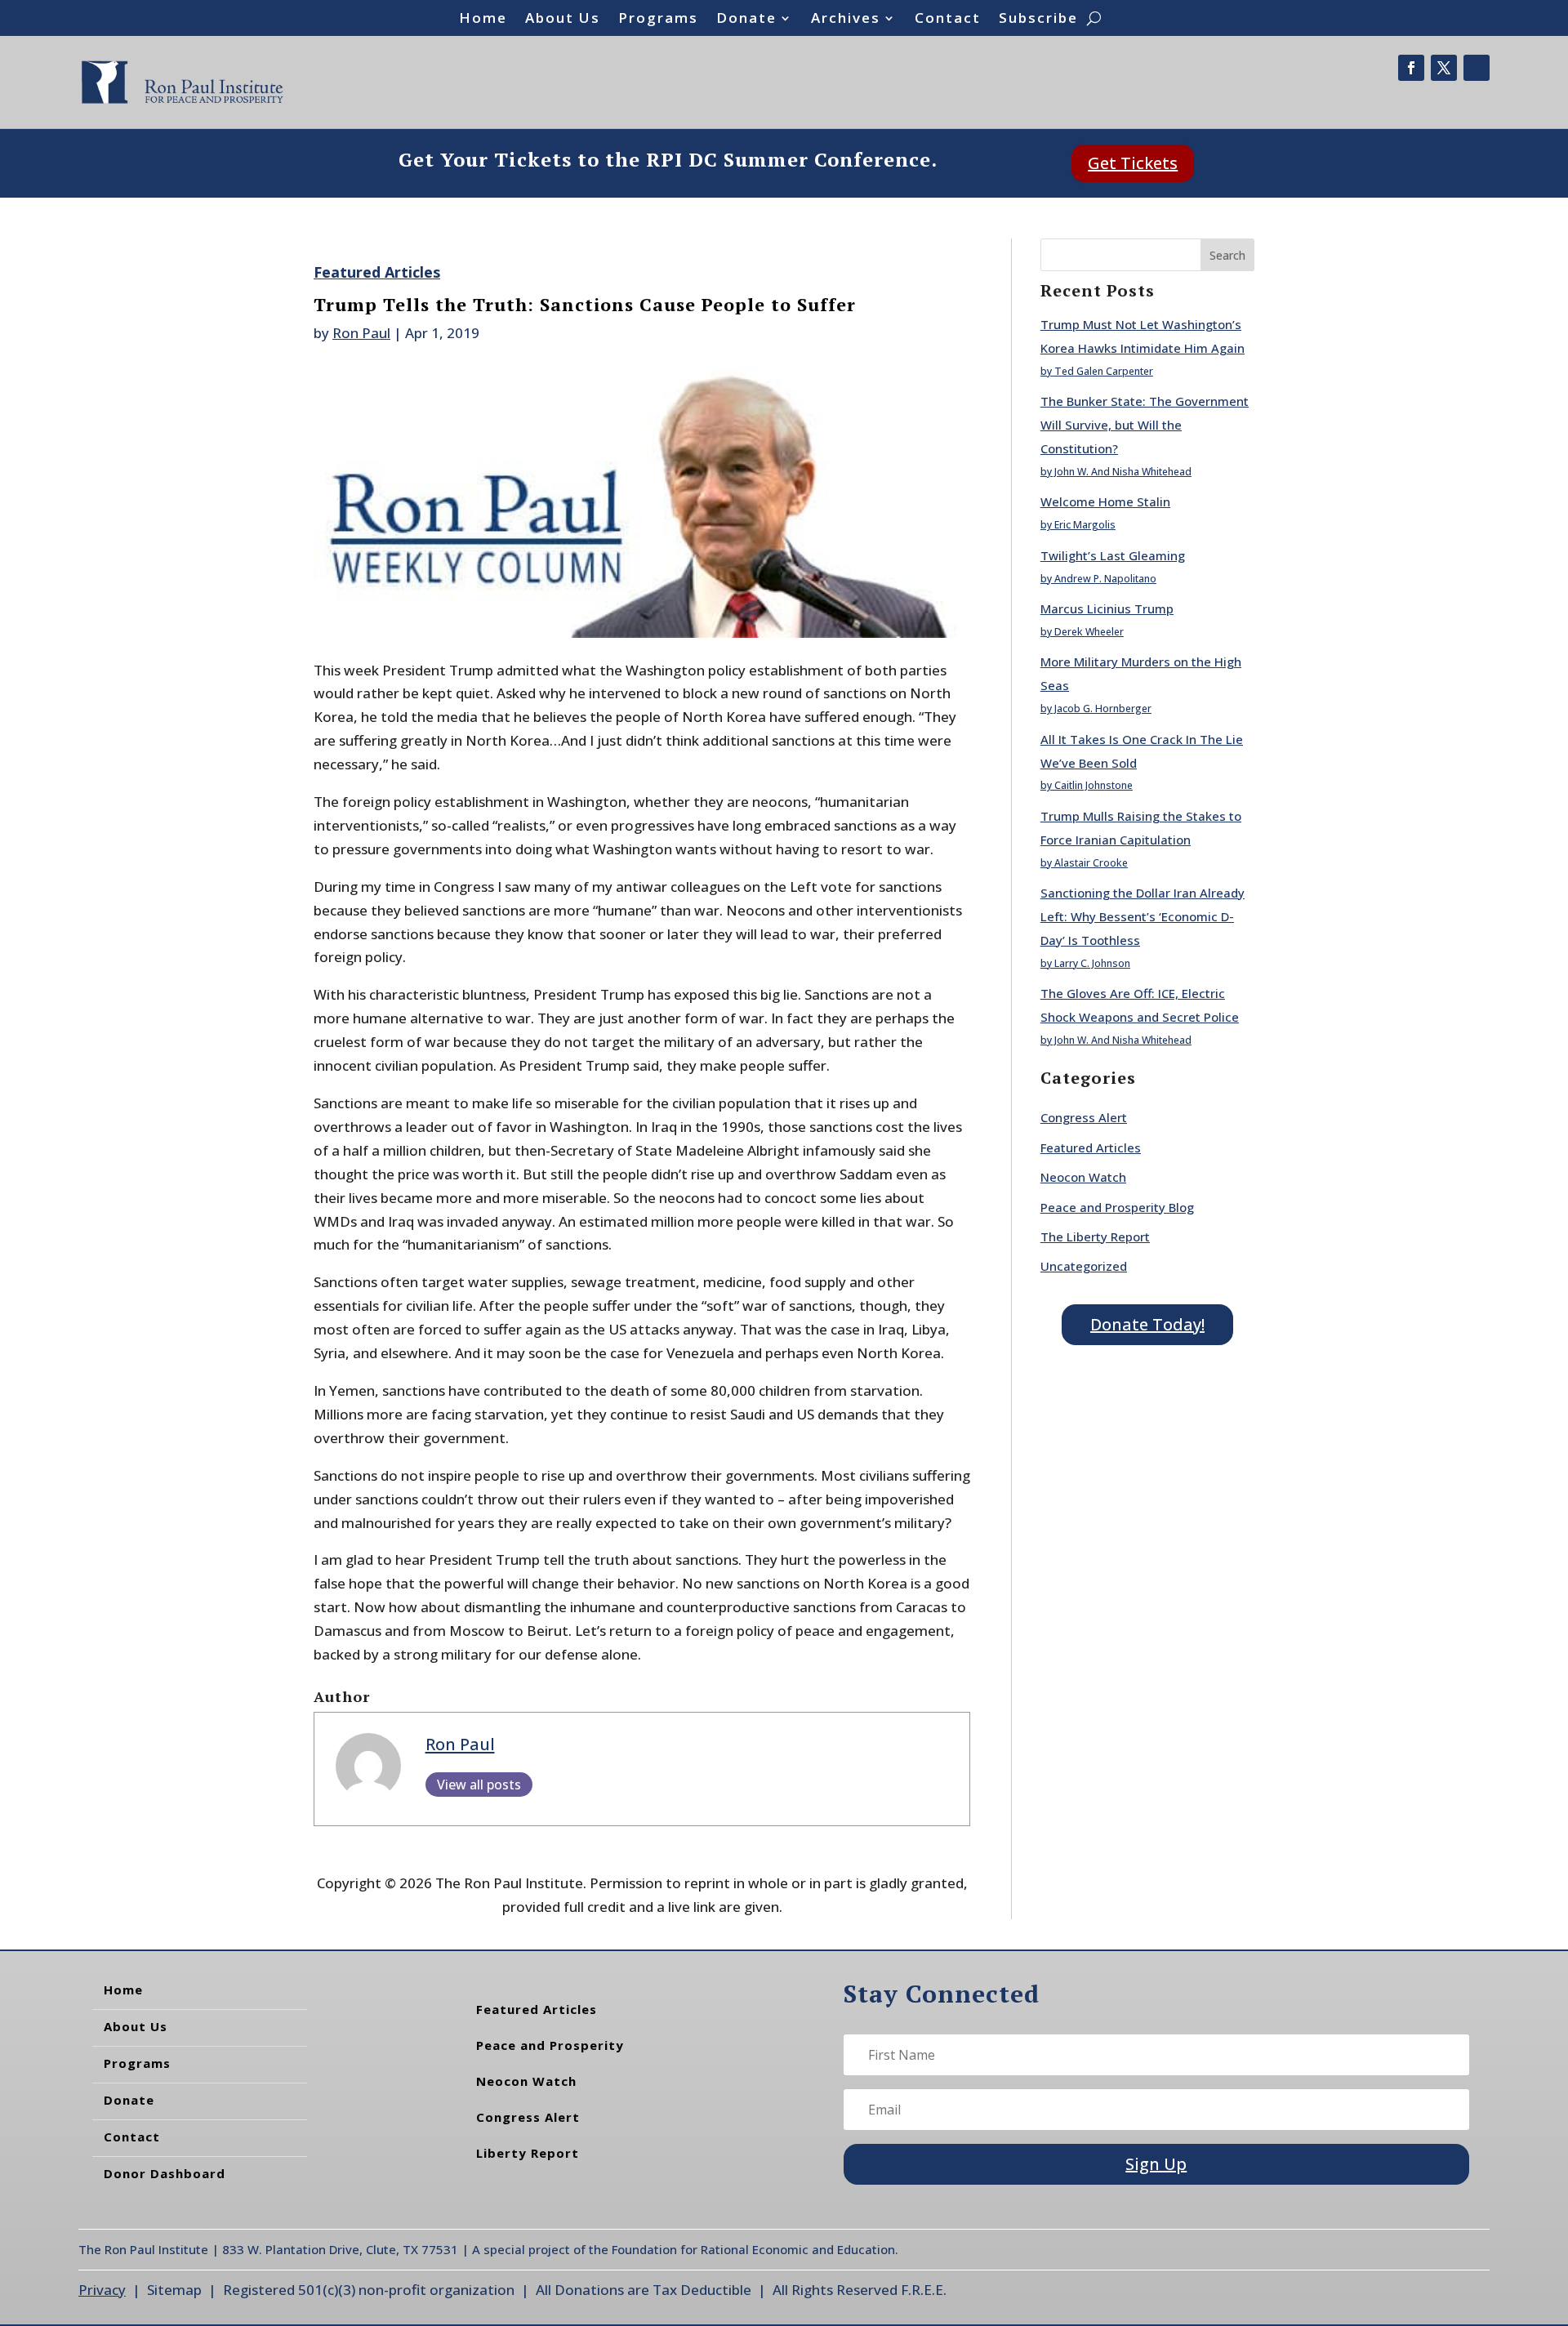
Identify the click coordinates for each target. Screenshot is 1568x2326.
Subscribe (1038, 20)
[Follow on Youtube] (1477, 68)
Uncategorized (1084, 1266)
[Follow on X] (1444, 68)
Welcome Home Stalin (1105, 501)
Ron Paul (361, 333)
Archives (846, 20)
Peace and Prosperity (550, 2045)
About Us (563, 20)
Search (1227, 255)
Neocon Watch (1083, 1177)
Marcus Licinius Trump (1107, 608)
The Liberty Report (1095, 1237)
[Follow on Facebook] (1411, 68)
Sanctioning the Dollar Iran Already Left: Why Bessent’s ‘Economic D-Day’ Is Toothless (1143, 916)
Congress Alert (1084, 1117)
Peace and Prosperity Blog (1117, 1207)
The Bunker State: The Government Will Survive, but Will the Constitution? (1145, 425)
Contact (948, 20)
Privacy (102, 2290)
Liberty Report (528, 2153)
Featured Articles (377, 272)
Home (483, 20)
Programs (658, 20)
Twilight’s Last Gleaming (1113, 555)
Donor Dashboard (165, 2173)
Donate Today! (1147, 1324)
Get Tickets (1133, 163)
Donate (746, 20)
